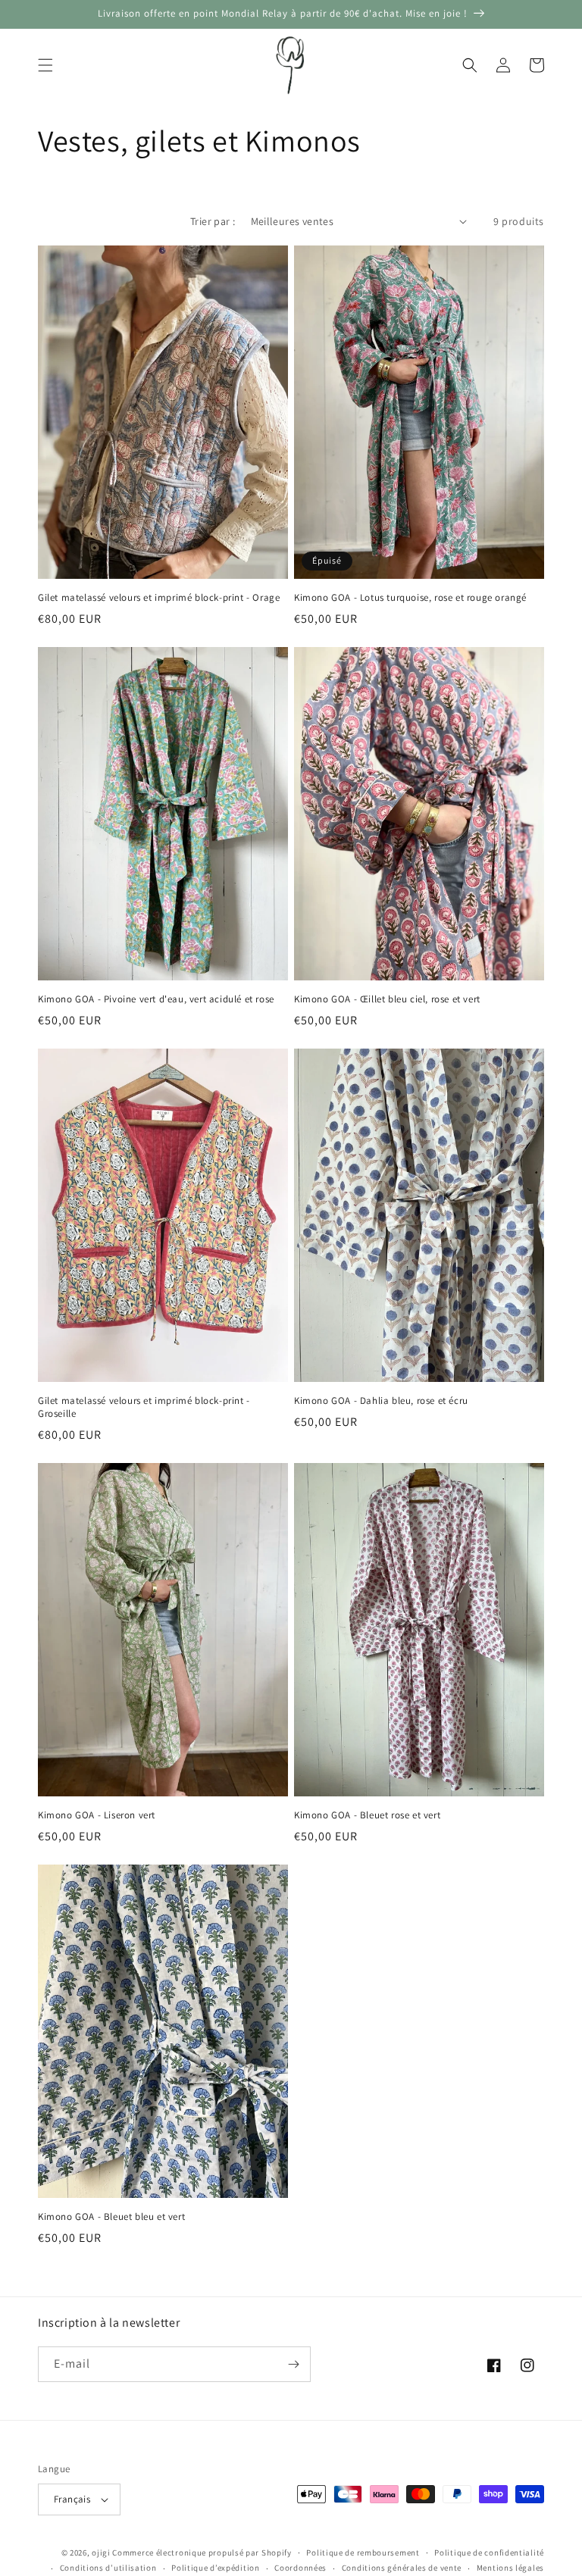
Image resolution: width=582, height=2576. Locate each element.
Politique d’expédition (215, 2568)
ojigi (101, 2553)
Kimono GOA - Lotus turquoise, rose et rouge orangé (410, 598)
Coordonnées (300, 2568)
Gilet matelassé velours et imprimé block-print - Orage (159, 598)
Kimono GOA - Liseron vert (97, 1815)
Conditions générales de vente (402, 2568)
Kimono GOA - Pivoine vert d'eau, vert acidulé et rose (156, 999)
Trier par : (213, 221)
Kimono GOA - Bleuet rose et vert (367, 1815)
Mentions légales (510, 2568)
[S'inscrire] (293, 2364)
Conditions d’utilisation (108, 2568)
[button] (45, 65)
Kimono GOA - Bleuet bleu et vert (111, 2217)
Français (72, 2499)
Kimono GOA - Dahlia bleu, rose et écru (381, 1401)
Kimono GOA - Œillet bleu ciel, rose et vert (387, 999)
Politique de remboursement (363, 2553)
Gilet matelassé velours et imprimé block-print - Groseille (144, 1407)
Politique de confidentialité (489, 2553)
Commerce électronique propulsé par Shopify (202, 2553)
